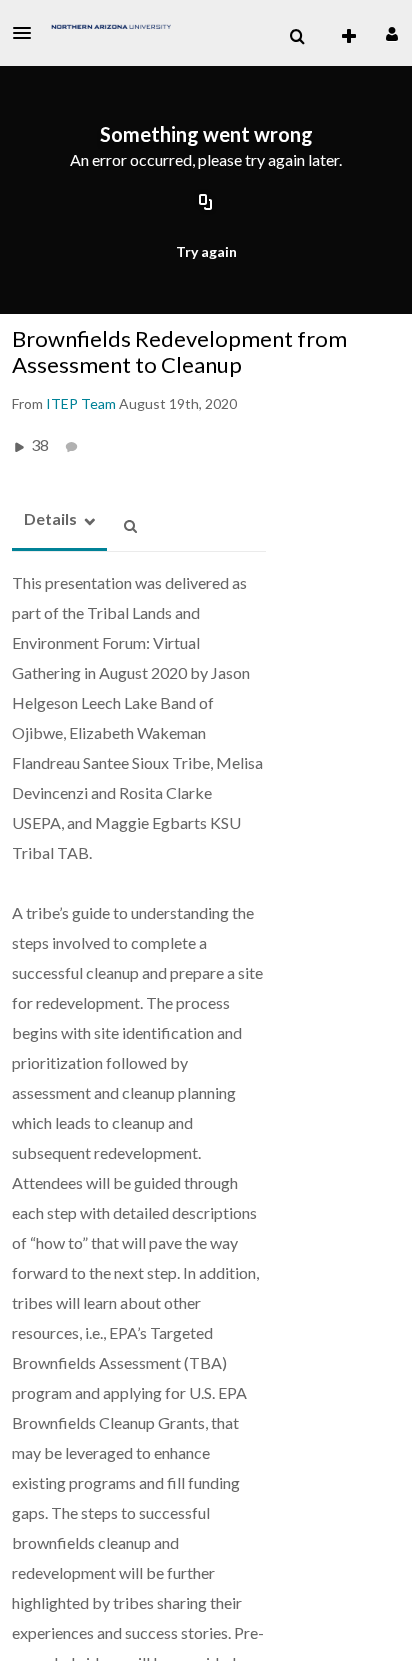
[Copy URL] (206, 203)
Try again (206, 251)
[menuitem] (297, 37)
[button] (28, 33)
